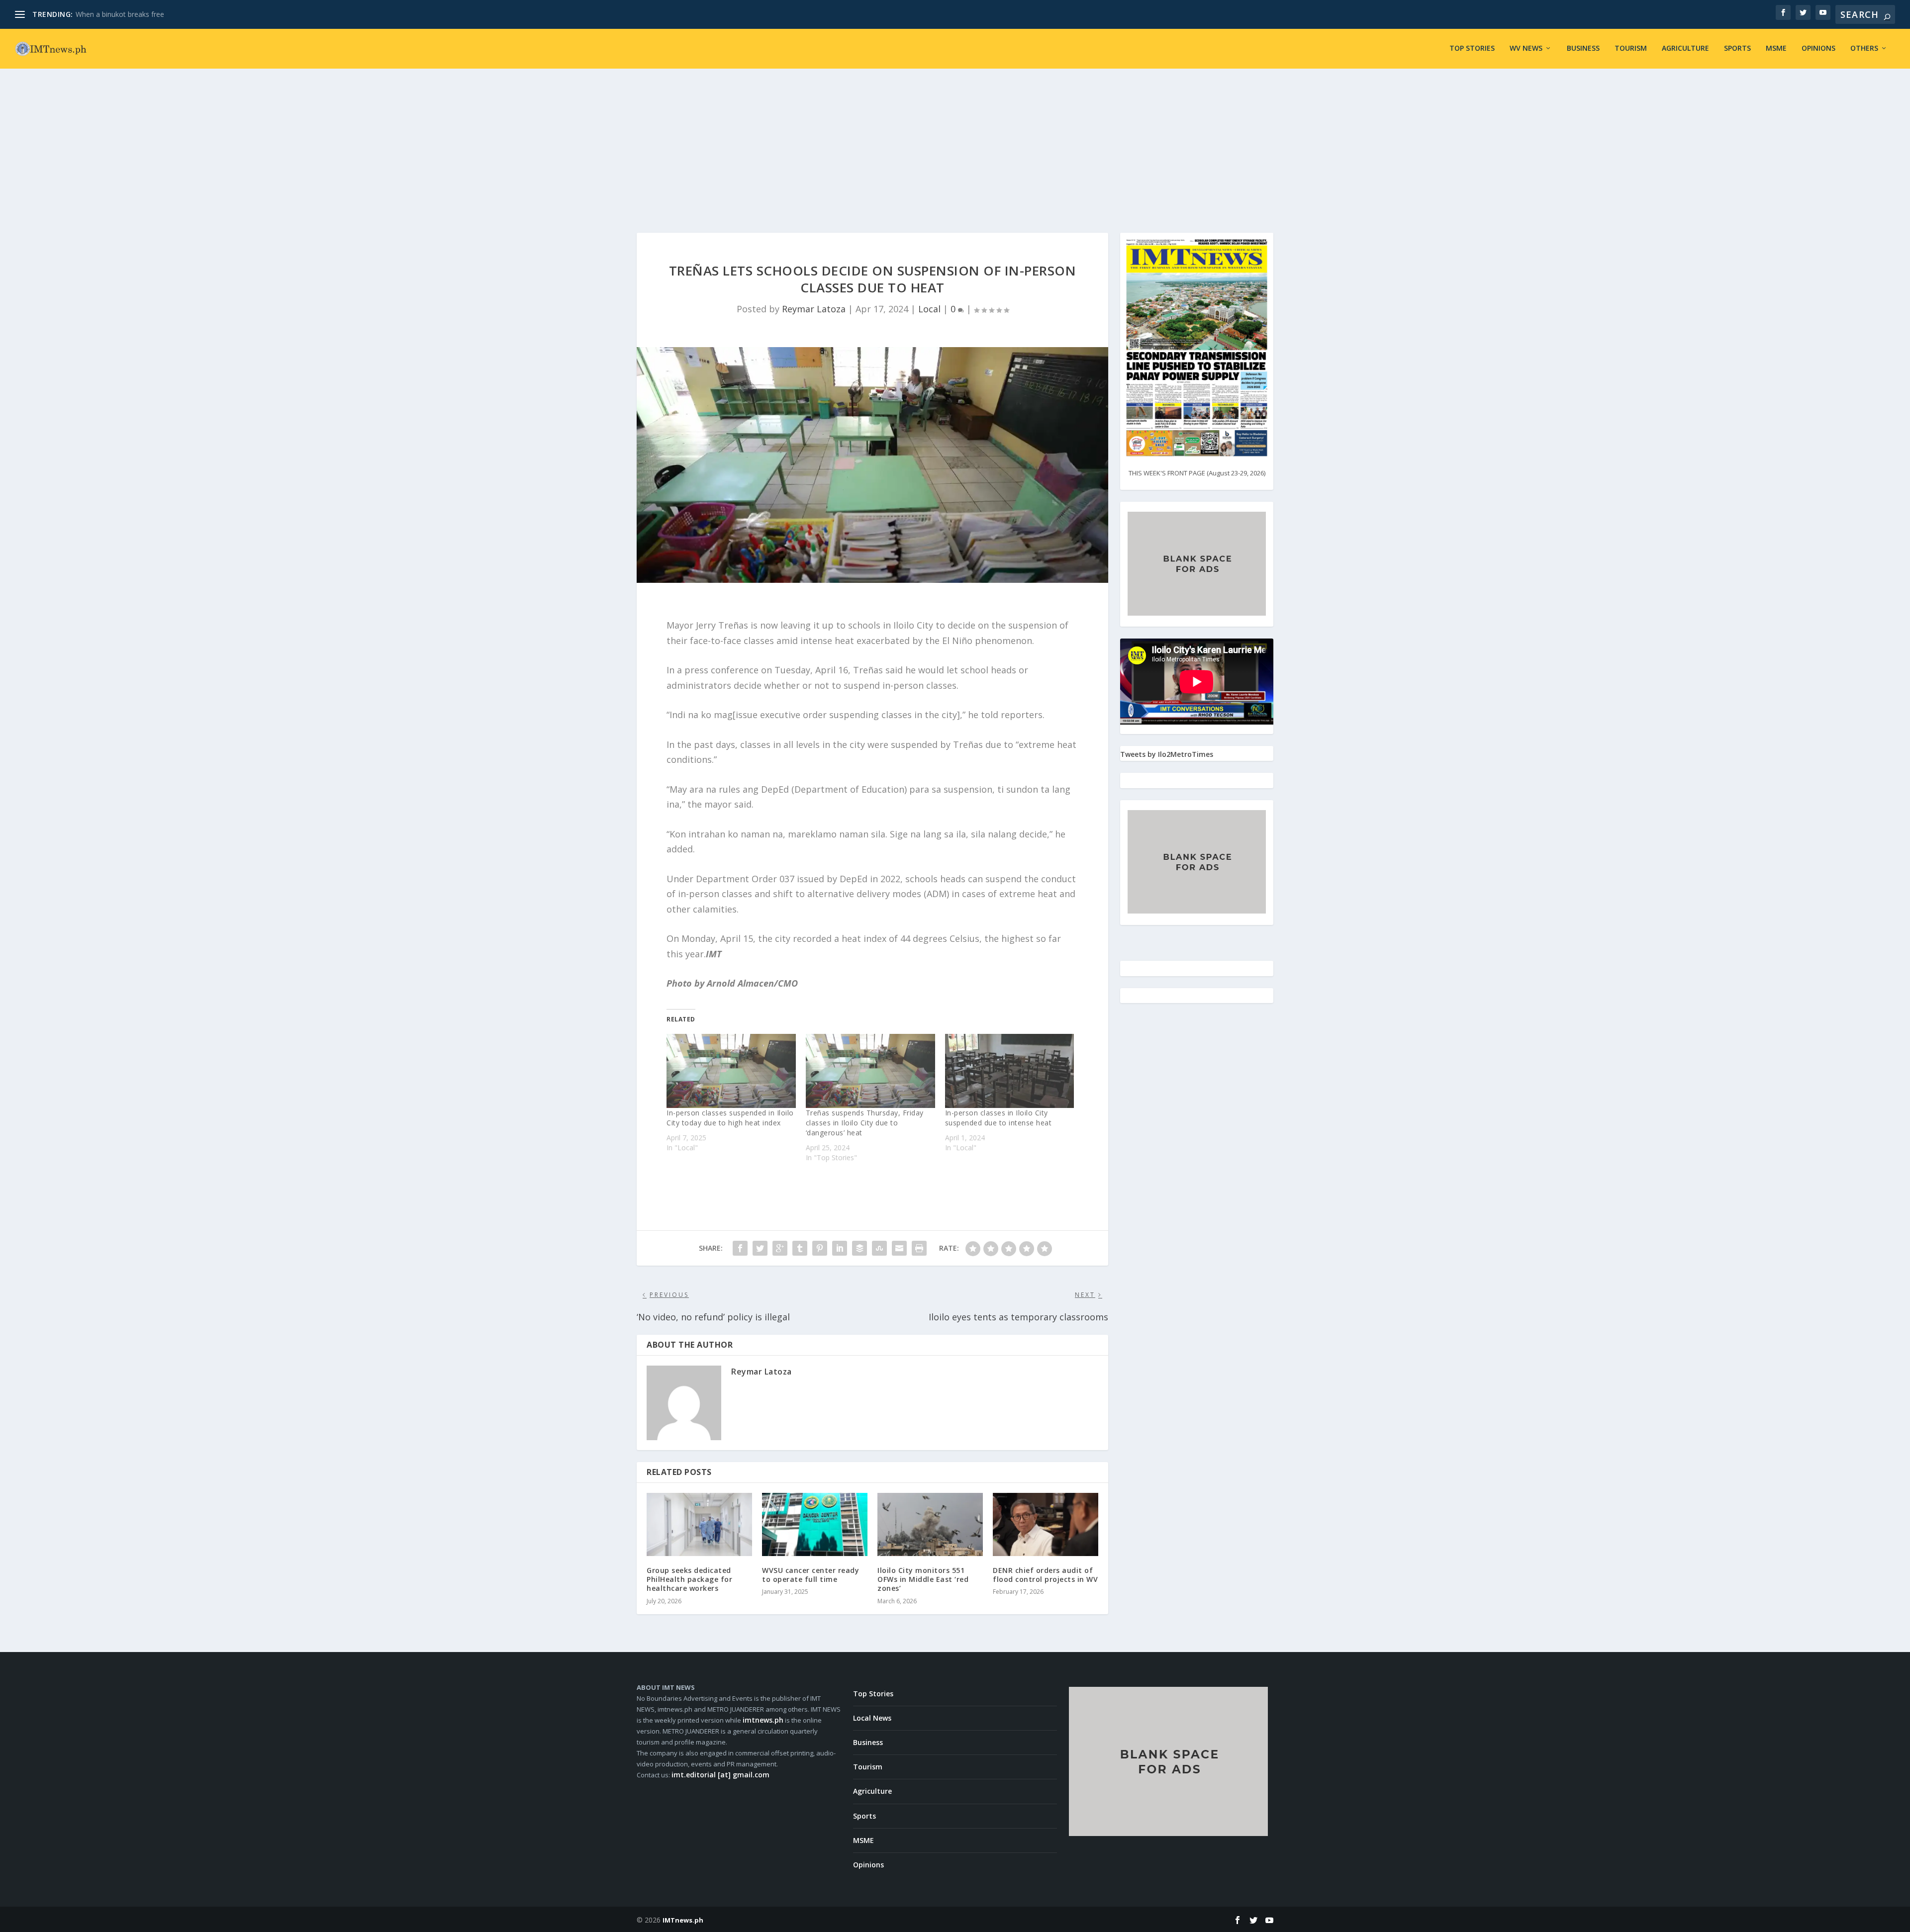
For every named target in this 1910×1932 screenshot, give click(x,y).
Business (1583, 48)
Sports (1737, 48)
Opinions (1818, 48)
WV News (1526, 48)
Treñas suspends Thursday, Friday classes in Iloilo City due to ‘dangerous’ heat (865, 1123)
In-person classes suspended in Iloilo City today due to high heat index (730, 1118)
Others (1864, 48)
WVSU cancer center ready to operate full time (811, 1575)
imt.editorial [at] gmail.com (720, 1775)
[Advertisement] (955, 143)
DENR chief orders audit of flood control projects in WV (1045, 1575)
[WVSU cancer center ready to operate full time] (815, 1524)
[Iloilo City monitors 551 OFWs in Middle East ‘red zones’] (930, 1524)
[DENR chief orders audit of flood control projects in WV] (1046, 1524)
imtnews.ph (763, 1720)
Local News (872, 1718)
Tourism (1631, 48)
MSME (1776, 48)
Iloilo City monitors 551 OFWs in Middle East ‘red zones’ (923, 1579)
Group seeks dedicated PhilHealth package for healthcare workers (689, 1579)
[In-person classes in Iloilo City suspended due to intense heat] (1010, 1071)
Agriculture (1685, 48)
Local (929, 309)
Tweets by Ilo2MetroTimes (1167, 754)
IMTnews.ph (683, 1920)
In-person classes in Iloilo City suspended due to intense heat (999, 1118)
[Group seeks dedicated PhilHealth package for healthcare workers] (699, 1524)
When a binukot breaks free (120, 14)
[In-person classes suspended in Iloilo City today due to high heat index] (731, 1071)
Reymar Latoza (814, 309)
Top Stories (1472, 48)
